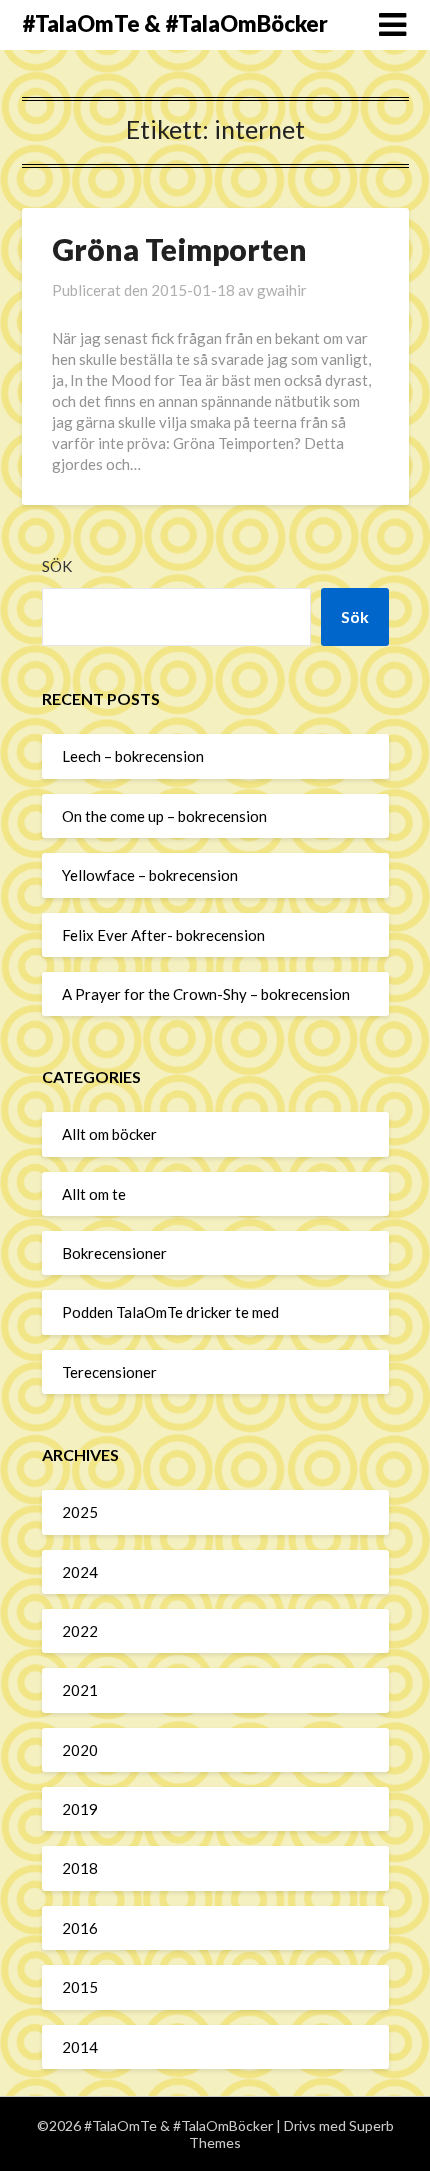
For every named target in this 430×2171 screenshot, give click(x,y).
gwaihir (282, 290)
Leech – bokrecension (133, 756)
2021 (80, 1690)
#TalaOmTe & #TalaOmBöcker (175, 23)
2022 (80, 1631)
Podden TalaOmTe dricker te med (170, 1312)
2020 (80, 1750)
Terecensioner (109, 1372)
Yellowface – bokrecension (150, 875)
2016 (80, 1928)
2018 (80, 1868)
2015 (80, 1987)
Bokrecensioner (114, 1253)
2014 (80, 2047)
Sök (57, 566)
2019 (80, 1809)
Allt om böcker (109, 1134)
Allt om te (94, 1194)
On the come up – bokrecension (164, 816)
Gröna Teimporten (179, 249)
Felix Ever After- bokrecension (163, 935)
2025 (80, 1512)
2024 (80, 1572)
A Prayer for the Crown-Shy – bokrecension (206, 994)
